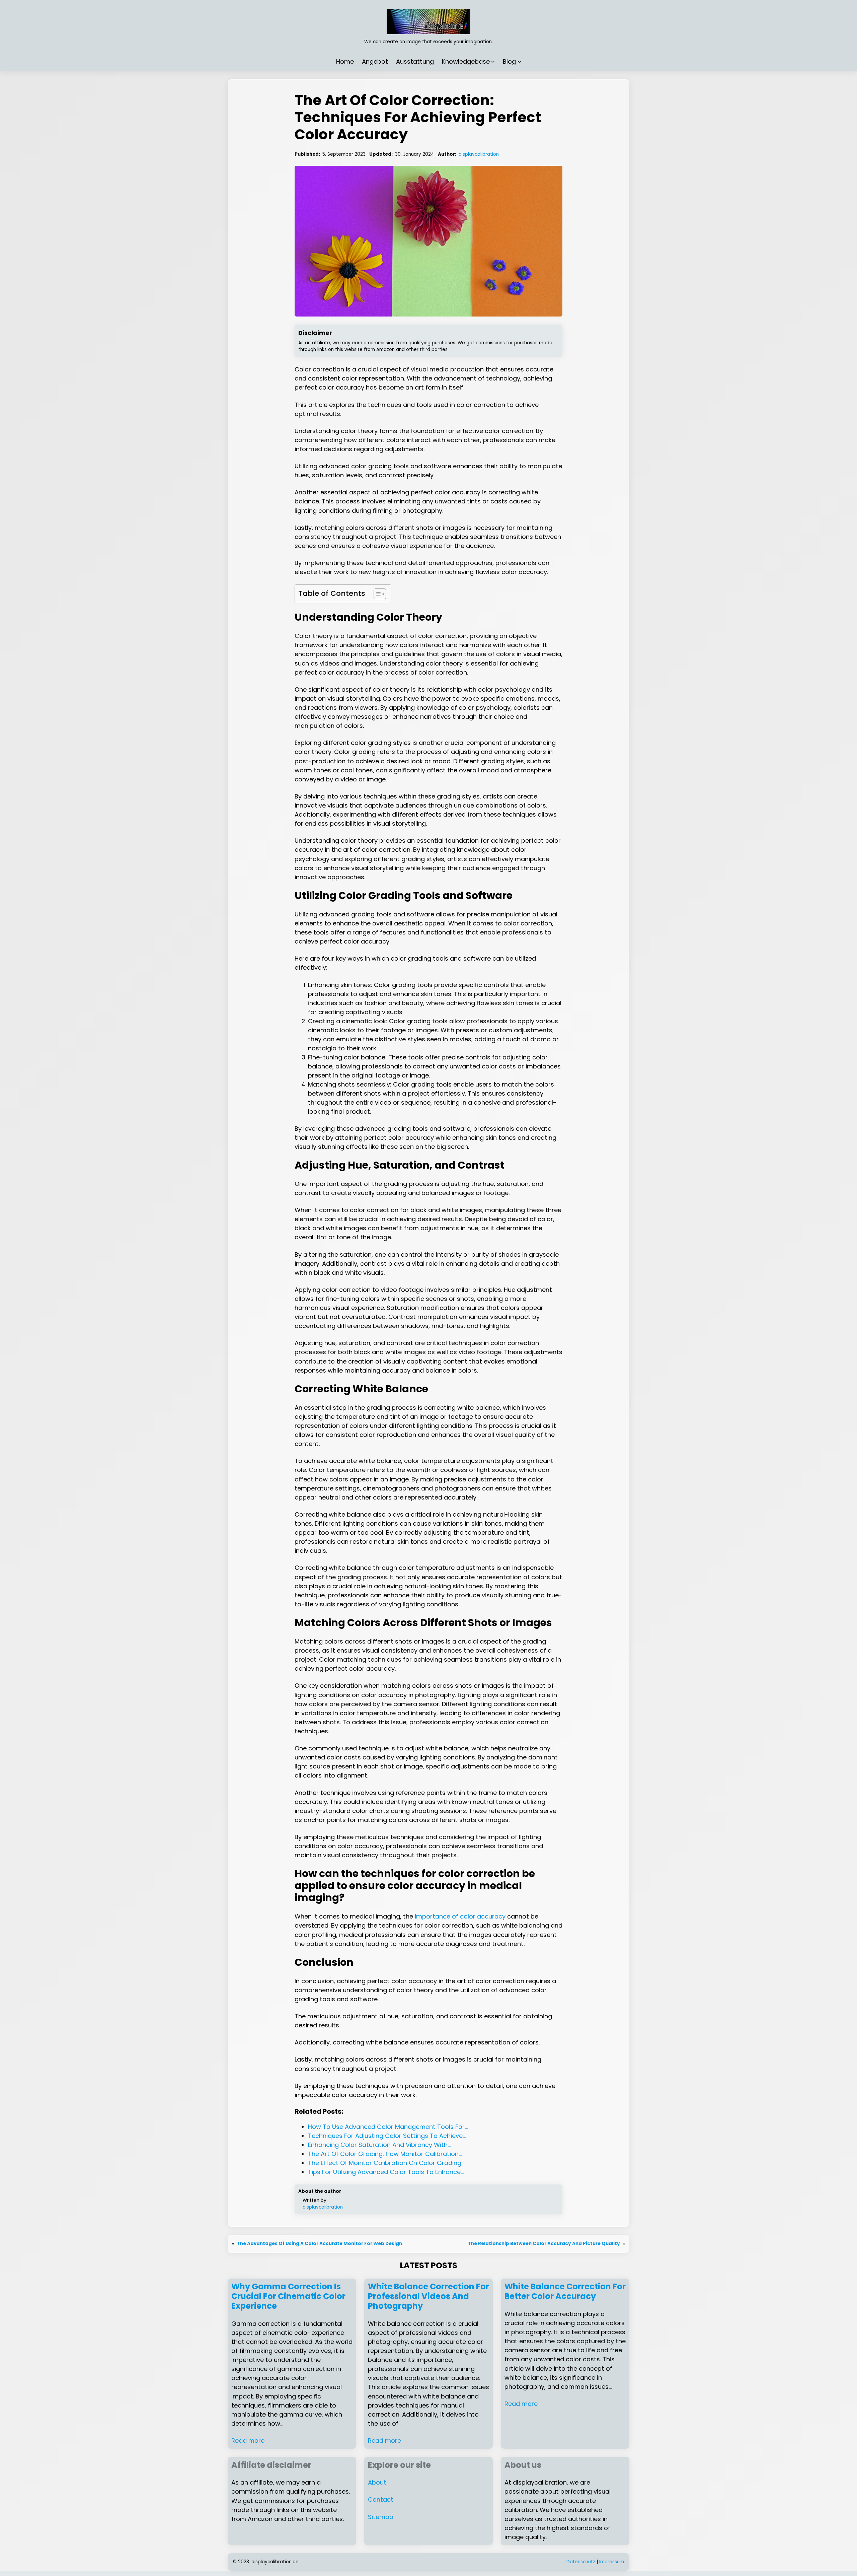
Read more (248, 2441)
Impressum (612, 2562)
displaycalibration (479, 154)
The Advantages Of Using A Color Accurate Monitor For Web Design (320, 2244)
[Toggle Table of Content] (376, 594)
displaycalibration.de (275, 2562)
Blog (509, 61)
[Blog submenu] (519, 61)
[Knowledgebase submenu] (493, 61)
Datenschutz (581, 2562)
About (377, 2482)
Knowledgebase (466, 61)
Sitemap (381, 2517)
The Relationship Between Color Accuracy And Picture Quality (544, 2244)
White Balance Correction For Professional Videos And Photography (428, 2296)
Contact (381, 2499)
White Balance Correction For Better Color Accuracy (565, 2292)
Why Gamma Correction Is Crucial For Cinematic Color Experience (288, 2296)
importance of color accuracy (460, 1916)
